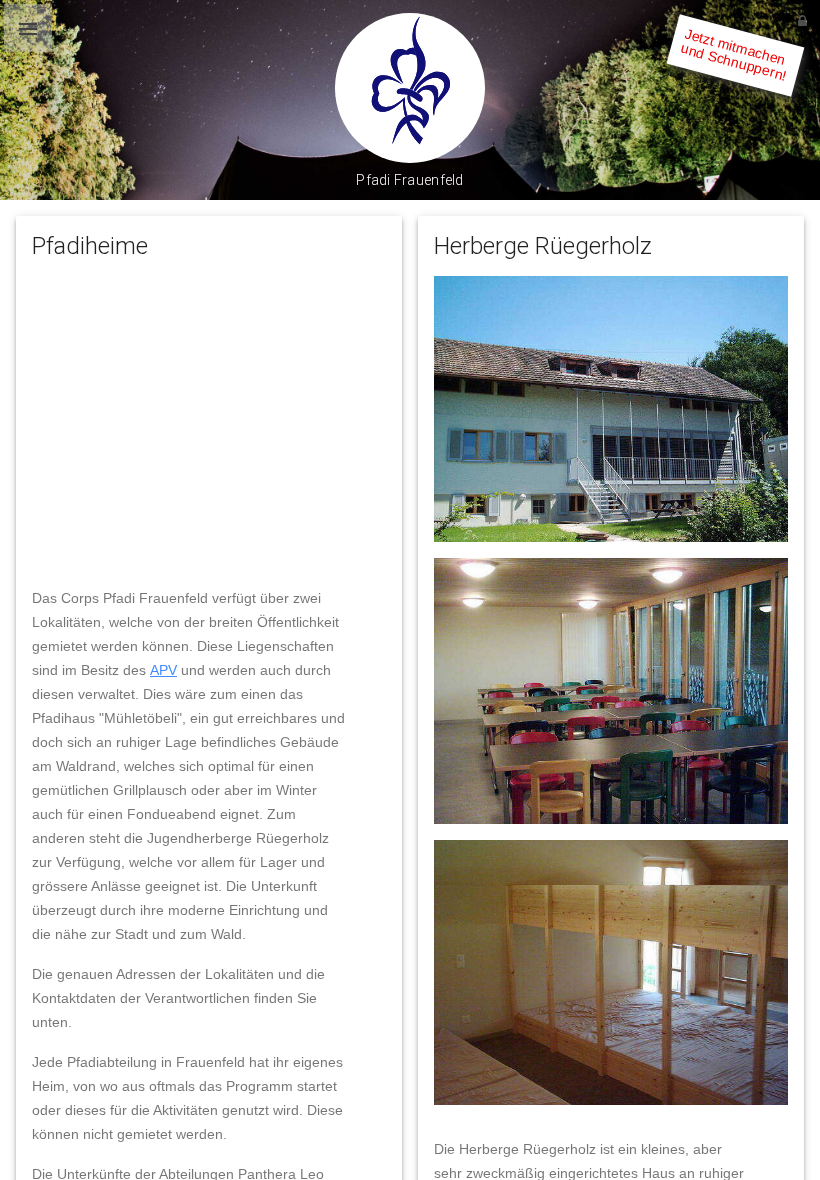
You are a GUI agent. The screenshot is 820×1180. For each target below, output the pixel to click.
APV (163, 670)
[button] (28, 28)
